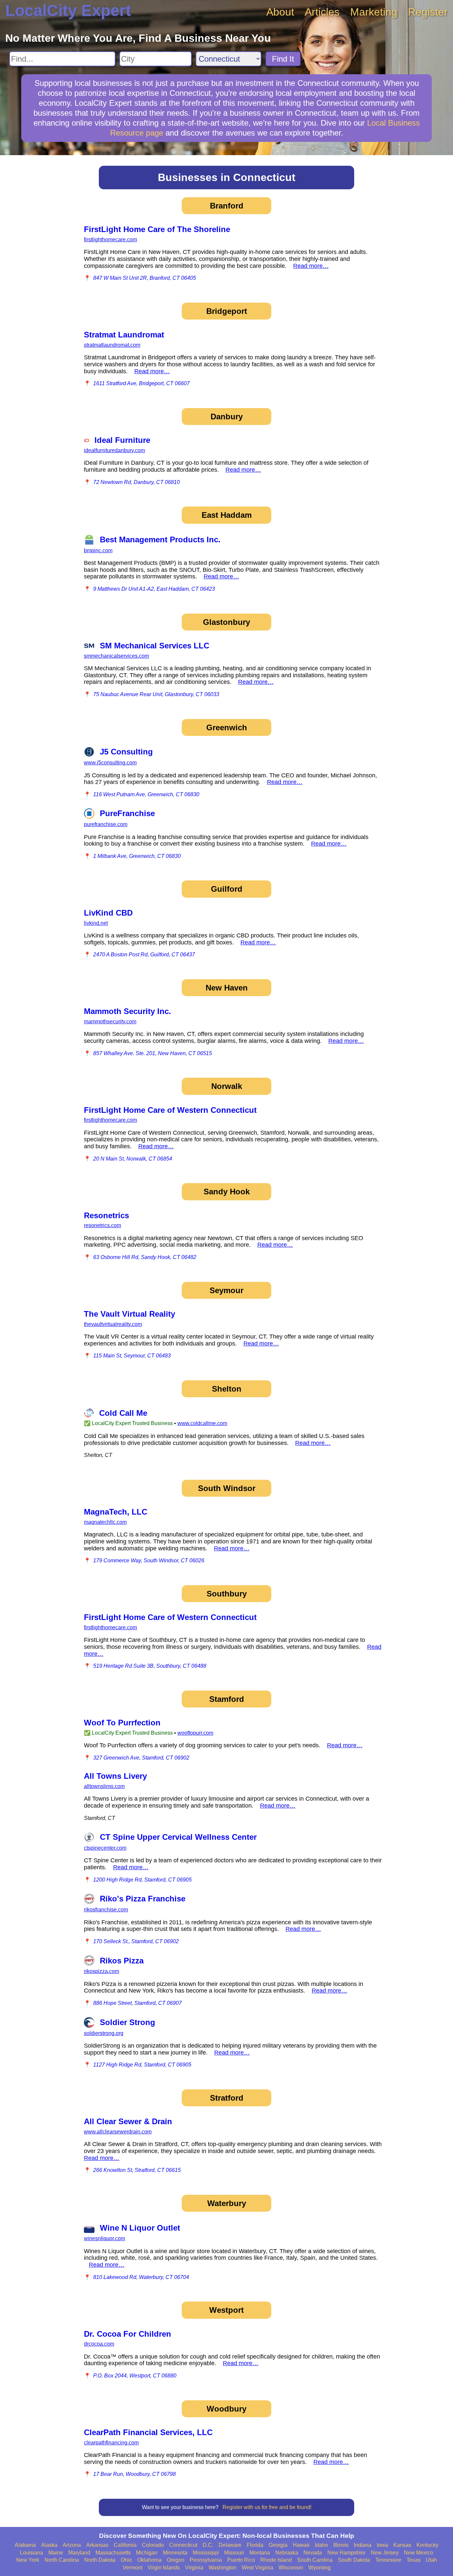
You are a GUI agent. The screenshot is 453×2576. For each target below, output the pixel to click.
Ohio (126, 2560)
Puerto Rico (241, 2560)
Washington (223, 2568)
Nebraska (287, 2553)
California (125, 2545)
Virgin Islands (164, 2568)
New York (28, 2560)
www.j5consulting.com (110, 763)
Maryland (79, 2553)
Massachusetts (113, 2553)
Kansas (402, 2545)
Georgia (278, 2545)
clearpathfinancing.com (111, 2443)
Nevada (313, 2553)
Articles (322, 12)
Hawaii (301, 2545)
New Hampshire (346, 2553)
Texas (414, 2560)
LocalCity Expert (68, 10)
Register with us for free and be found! (267, 2507)
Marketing (374, 12)
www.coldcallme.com (202, 1423)
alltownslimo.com (104, 1786)
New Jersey (385, 2553)
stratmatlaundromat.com (112, 345)
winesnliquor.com (104, 2238)
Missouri (234, 2553)
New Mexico (419, 2553)
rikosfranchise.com (106, 1910)
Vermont (132, 2568)
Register (428, 12)
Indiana (363, 2545)
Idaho (321, 2545)
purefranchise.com (106, 824)
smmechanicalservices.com (116, 656)
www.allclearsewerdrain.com (118, 2132)
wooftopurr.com (195, 1733)
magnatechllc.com (105, 1522)
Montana (260, 2553)
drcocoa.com (99, 2344)
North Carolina (62, 2560)
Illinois (341, 2545)
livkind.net (96, 923)
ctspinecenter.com (105, 1848)
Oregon (176, 2560)
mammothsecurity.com (110, 1021)
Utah (431, 2560)
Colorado (153, 2545)
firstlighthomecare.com (110, 240)
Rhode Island (276, 2560)
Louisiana (32, 2553)
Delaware (230, 2545)
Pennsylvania (206, 2560)
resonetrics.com (102, 1225)
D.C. (208, 2545)
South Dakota (354, 2560)
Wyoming (320, 2568)
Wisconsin (291, 2568)
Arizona (72, 2545)
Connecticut (183, 2545)
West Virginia (258, 2568)
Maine (56, 2553)
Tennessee (388, 2560)
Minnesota (175, 2553)
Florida (255, 2545)
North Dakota (100, 2560)
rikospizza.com (101, 1971)
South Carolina (315, 2560)
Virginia (194, 2568)
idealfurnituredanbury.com (114, 450)
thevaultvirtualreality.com (113, 1324)
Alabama (25, 2545)
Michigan (147, 2553)
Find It (283, 59)
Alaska (49, 2545)
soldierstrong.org (104, 2033)
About (280, 12)
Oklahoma (149, 2560)
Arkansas (97, 2545)
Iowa (382, 2545)
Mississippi (206, 2553)
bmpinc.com (98, 550)
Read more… (311, 266)
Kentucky (427, 2545)
